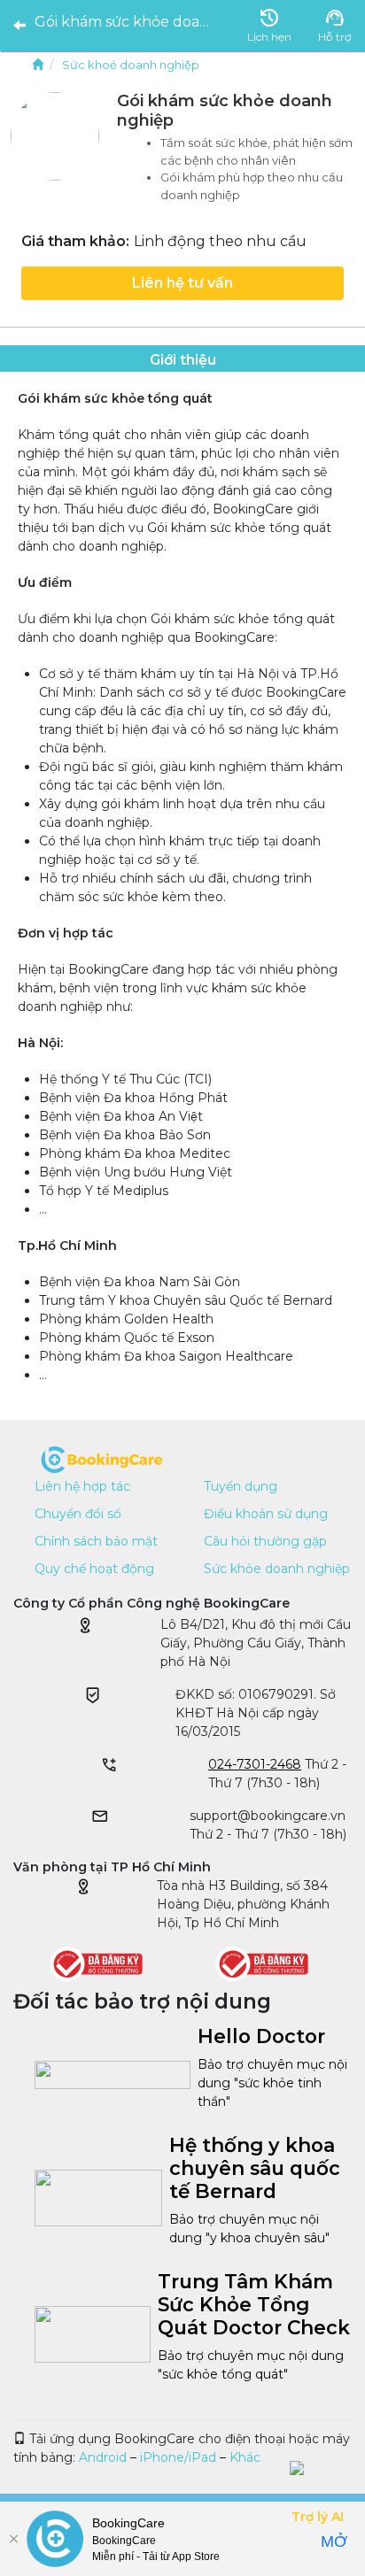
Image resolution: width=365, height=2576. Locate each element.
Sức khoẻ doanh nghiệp (131, 65)
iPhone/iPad (178, 2457)
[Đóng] (13, 2539)
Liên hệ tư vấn (182, 283)
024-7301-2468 (255, 1764)
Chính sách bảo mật (96, 1541)
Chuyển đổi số (78, 1514)
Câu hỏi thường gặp (265, 1541)
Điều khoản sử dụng (266, 1514)
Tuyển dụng (241, 1486)
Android (103, 2457)
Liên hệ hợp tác (82, 1486)
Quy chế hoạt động (94, 1569)
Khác (245, 2457)
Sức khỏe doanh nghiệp (277, 1569)
